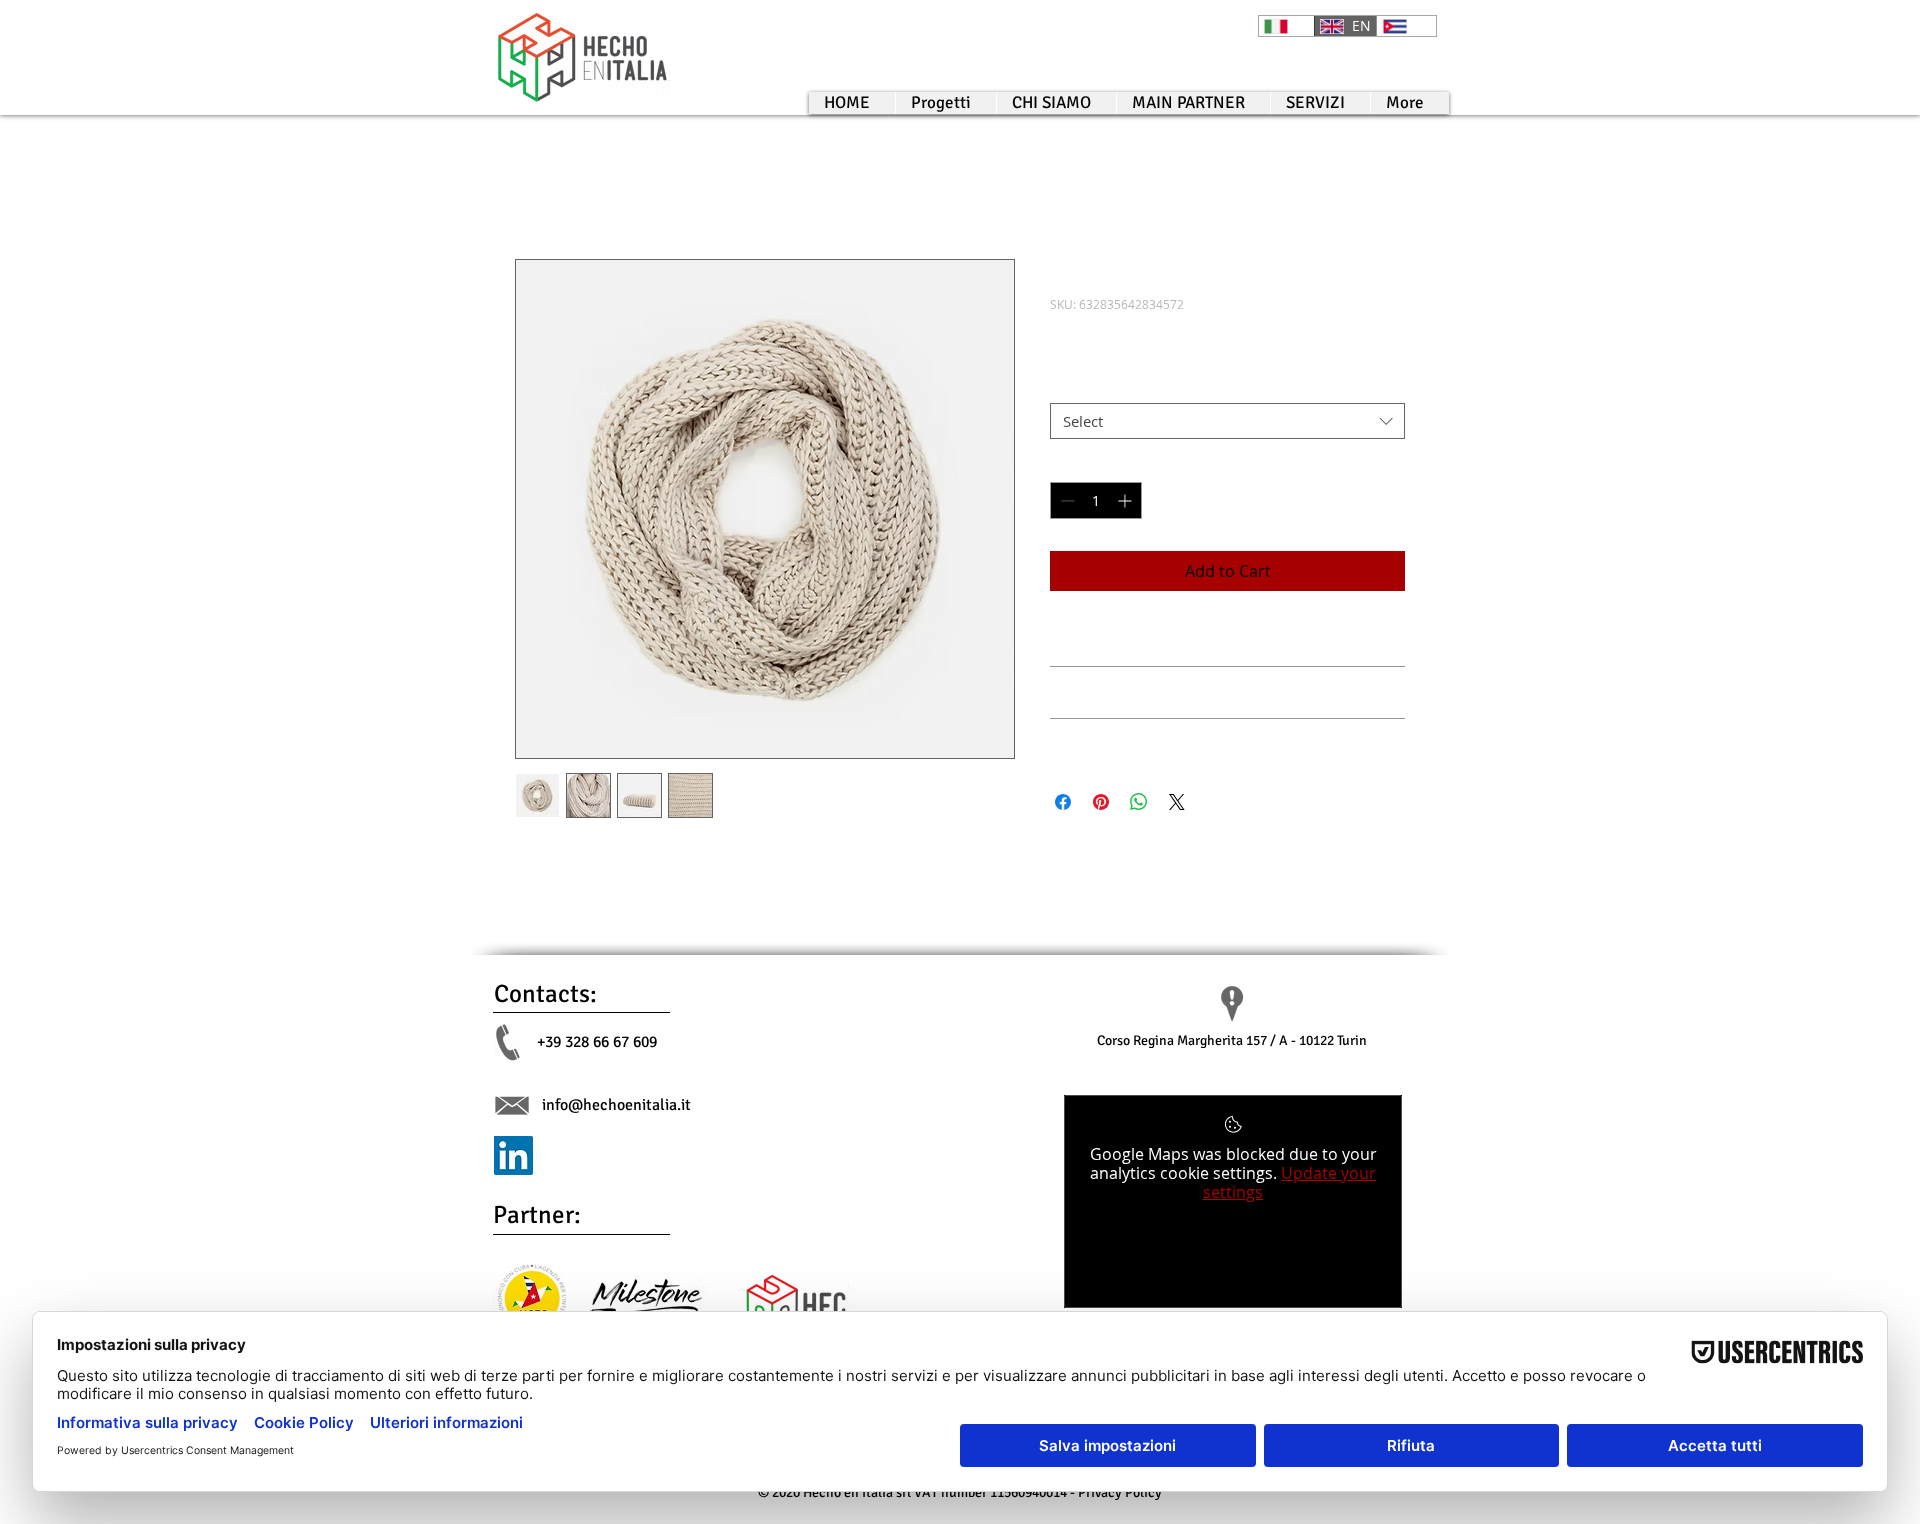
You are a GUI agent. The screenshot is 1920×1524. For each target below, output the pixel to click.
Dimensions (1095, 386)
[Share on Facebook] (1063, 802)
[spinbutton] (1096, 500)
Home (538, 187)
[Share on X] (1177, 802)
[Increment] (1126, 500)
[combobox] (1227, 421)
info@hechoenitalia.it (616, 1105)
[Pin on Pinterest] (1101, 802)
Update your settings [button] (1289, 1182)
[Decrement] (1065, 500)
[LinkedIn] (513, 1155)
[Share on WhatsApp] (1139, 802)
